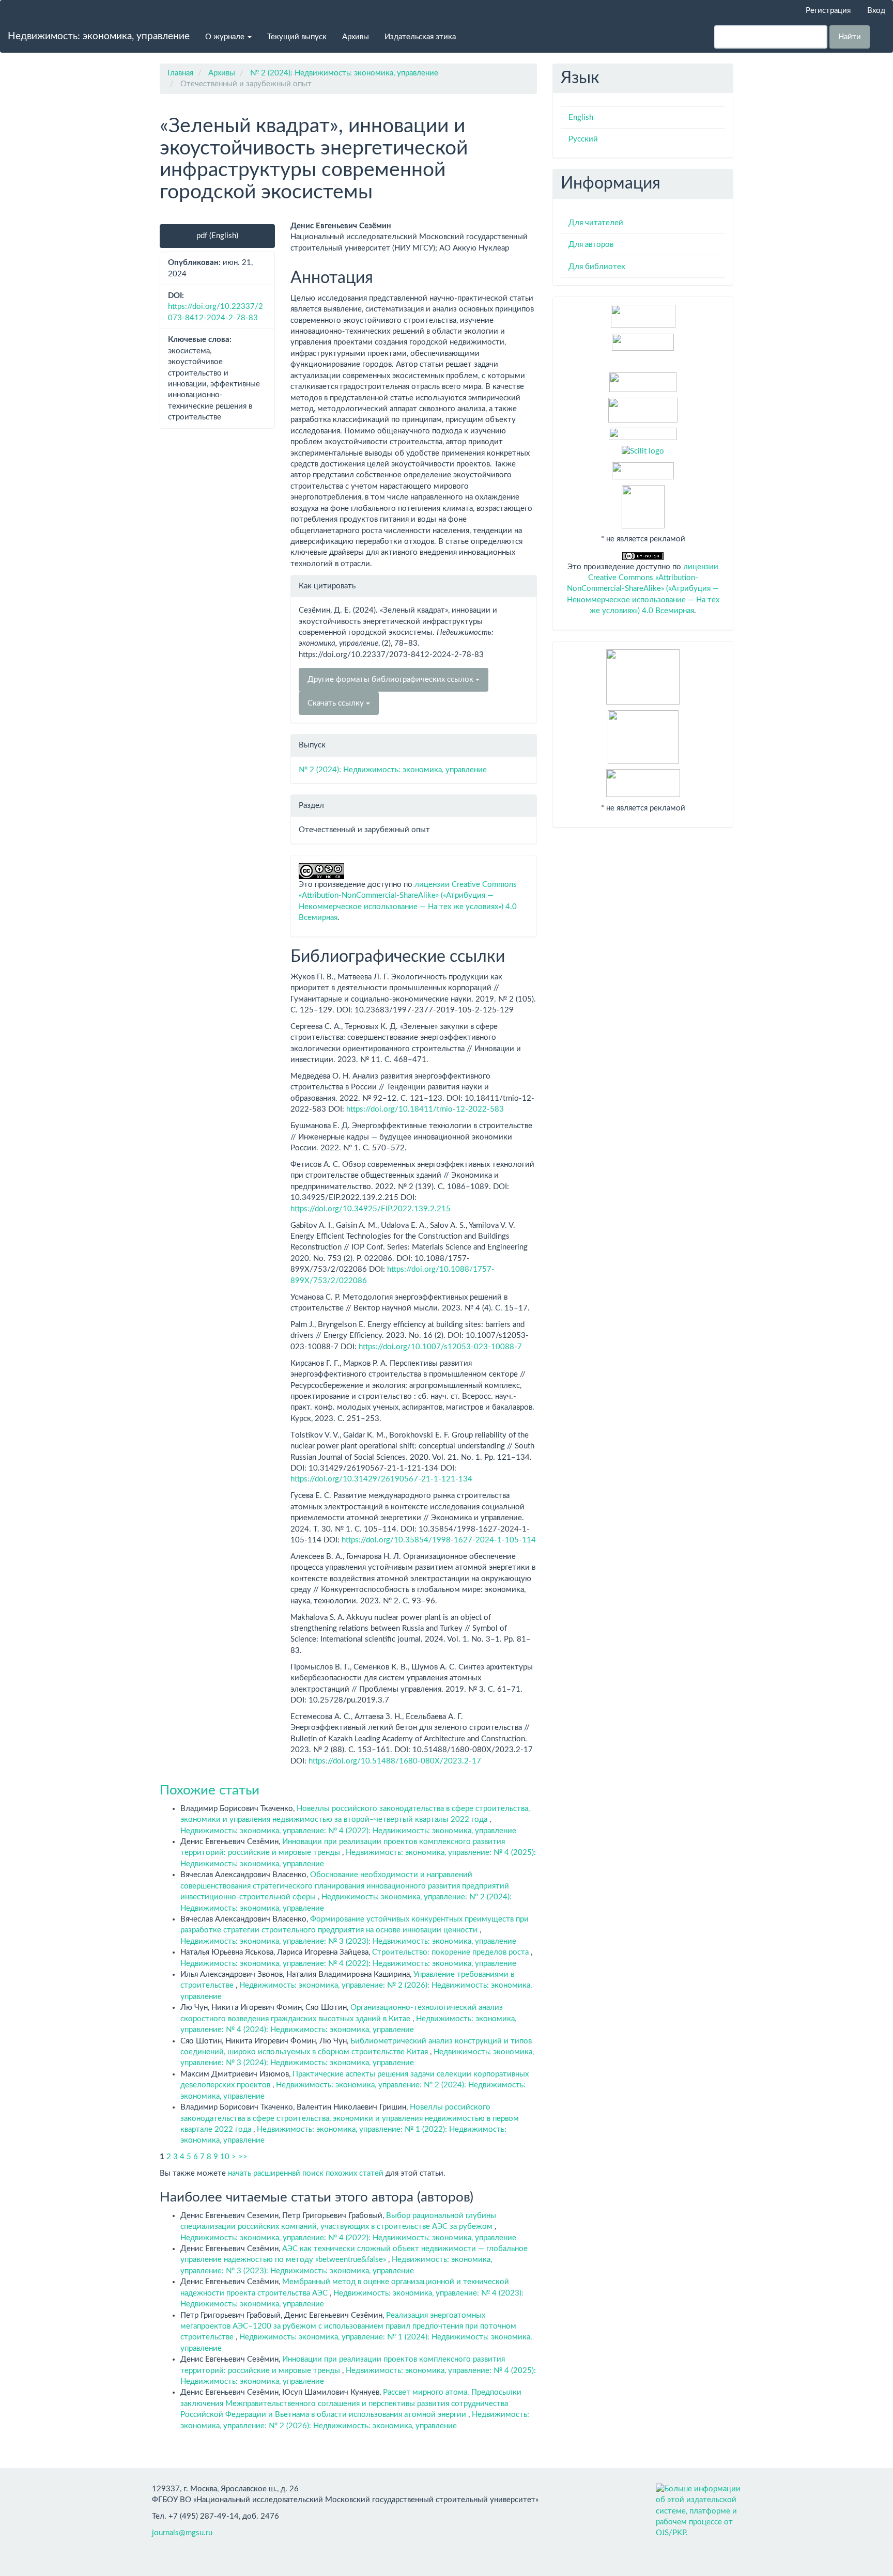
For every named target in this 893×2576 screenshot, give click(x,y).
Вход (876, 11)
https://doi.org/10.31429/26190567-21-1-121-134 (381, 1479)
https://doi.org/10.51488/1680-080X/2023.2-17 (395, 1761)
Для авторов (591, 245)
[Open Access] (643, 316)
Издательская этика (420, 37)
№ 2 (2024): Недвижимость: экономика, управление (344, 73)
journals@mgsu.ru (182, 2533)
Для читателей (596, 223)
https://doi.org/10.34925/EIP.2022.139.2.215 (371, 1209)
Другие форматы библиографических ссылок (391, 680)
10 (225, 2157)
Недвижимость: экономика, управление (99, 36)
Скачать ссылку (337, 703)
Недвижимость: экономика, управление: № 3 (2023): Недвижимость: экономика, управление (348, 1941)
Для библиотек (597, 267)
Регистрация (828, 11)
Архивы (356, 37)
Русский (583, 139)
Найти (850, 37)
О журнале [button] (226, 37)
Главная (180, 73)
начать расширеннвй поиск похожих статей (306, 2173)
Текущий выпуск (297, 37)
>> (243, 2157)
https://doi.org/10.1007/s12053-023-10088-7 (440, 1347)
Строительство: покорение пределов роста (451, 1952)
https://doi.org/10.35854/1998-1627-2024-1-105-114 (439, 1540)
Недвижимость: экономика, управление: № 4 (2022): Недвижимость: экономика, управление (348, 1831)
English (581, 118)
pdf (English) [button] (217, 236)
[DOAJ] (643, 434)
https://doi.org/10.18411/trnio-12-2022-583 (425, 1109)
